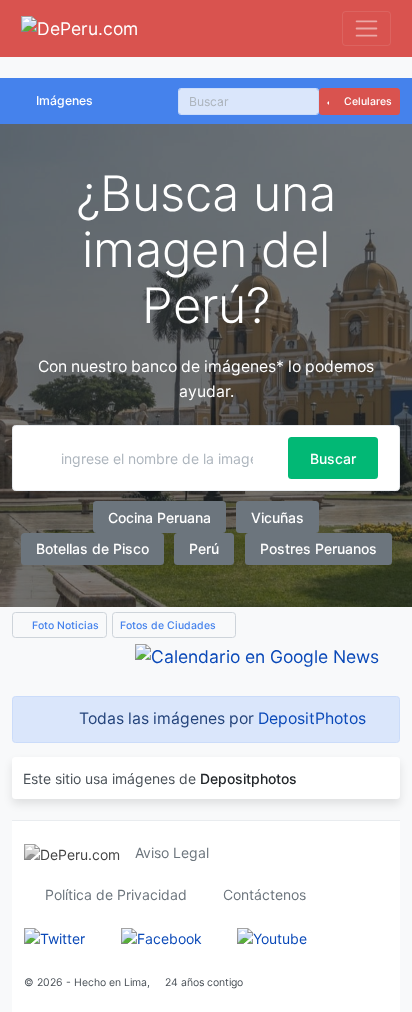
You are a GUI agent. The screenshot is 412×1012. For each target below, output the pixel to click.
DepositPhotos (312, 718)
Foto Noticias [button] (64, 625)
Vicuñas (277, 517)
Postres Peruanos (318, 548)
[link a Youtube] (272, 936)
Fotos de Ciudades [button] (169, 625)
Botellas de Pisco (92, 548)
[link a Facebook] (161, 936)
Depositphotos (248, 778)
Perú (204, 548)
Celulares (366, 101)
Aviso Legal (172, 852)
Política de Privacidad (116, 894)
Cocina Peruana (159, 517)
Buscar (333, 458)
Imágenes (64, 100)
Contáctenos (264, 894)
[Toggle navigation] (366, 28)
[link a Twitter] (54, 936)
